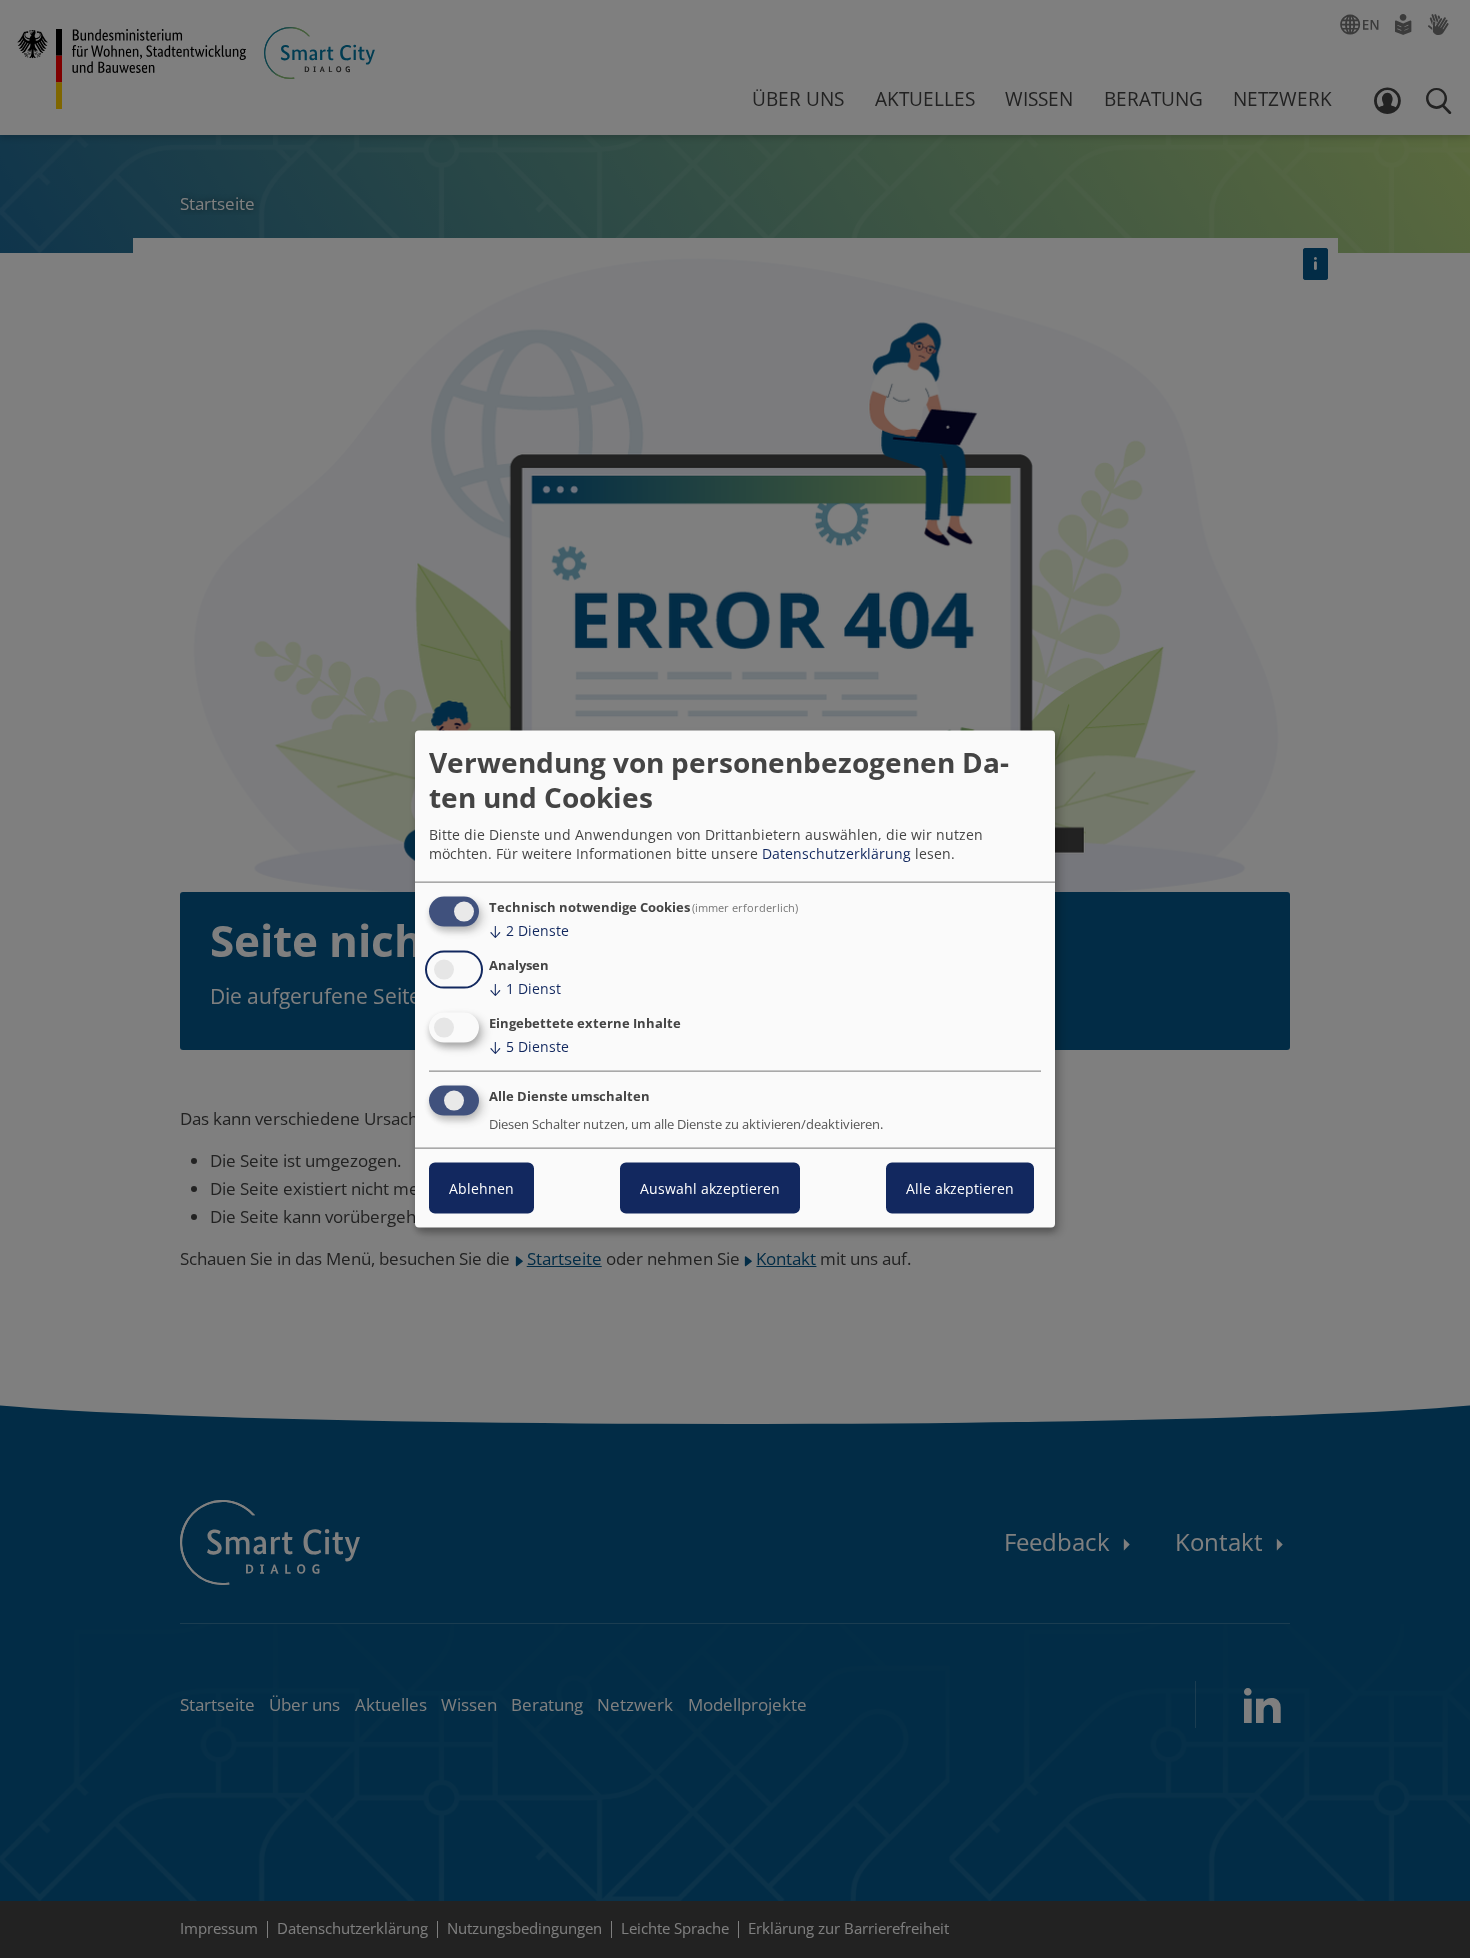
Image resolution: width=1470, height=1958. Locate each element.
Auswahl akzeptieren (710, 1187)
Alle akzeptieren (960, 1187)
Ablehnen (481, 1187)
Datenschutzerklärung (836, 853)
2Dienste (529, 930)
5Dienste (529, 1046)
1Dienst (525, 988)
